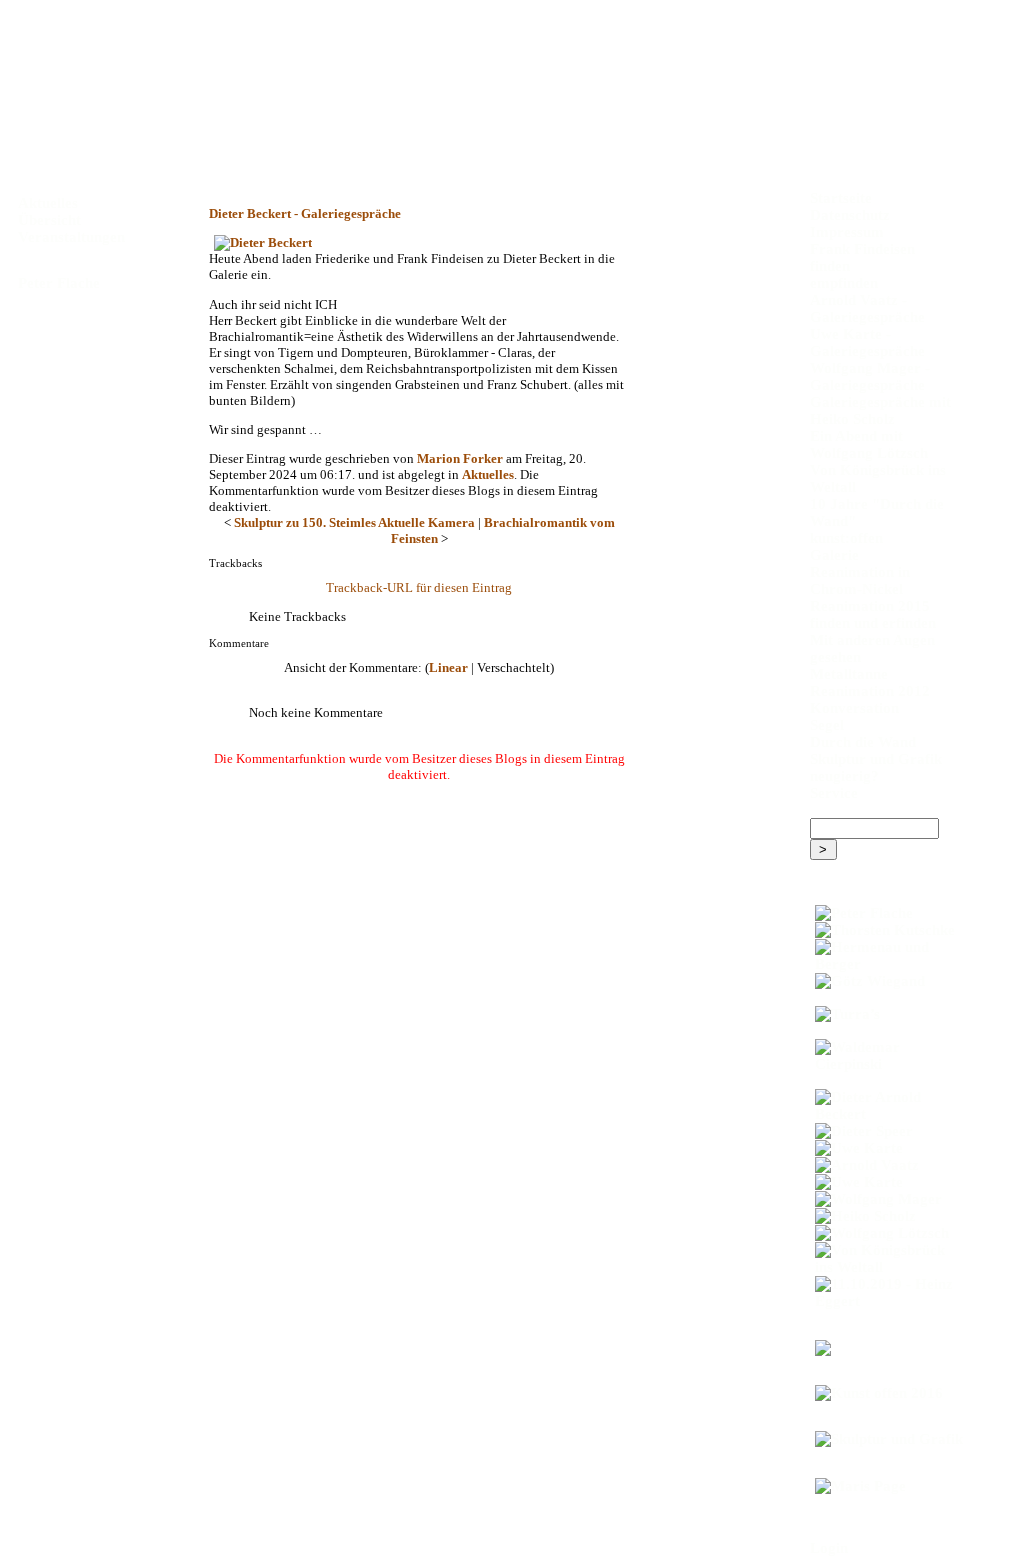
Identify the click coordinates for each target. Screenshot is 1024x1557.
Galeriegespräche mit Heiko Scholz (880, 410)
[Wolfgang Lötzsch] (885, 1233)
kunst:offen (846, 538)
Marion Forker (460, 458)
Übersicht (49, 220)
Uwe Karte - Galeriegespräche (867, 342)
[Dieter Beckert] (419, 243)
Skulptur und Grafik (876, 759)
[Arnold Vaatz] (885, 1165)
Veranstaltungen (71, 237)
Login (829, 1548)
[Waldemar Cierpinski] (885, 1056)
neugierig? (844, 776)
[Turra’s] (885, 1014)
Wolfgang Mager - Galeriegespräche (870, 376)
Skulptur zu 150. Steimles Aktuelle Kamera (354, 522)
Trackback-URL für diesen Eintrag (419, 587)
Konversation (854, 708)
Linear (448, 667)
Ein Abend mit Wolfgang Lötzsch (869, 444)
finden (830, 266)
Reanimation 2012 (870, 691)
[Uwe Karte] (885, 1148)
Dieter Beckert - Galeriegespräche (305, 213)
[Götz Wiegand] (885, 981)
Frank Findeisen (862, 249)
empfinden (844, 283)
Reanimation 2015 (870, 606)
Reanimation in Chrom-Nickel (860, 580)
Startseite (841, 198)
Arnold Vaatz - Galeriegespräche (867, 308)
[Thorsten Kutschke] (885, 930)
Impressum (847, 232)
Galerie (834, 555)
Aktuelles (488, 474)
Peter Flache (59, 283)
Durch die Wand (863, 742)
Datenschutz (850, 215)
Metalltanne (849, 674)
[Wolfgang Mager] (885, 1199)
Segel (827, 725)
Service (834, 793)
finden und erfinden (873, 623)
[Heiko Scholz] (885, 1216)
